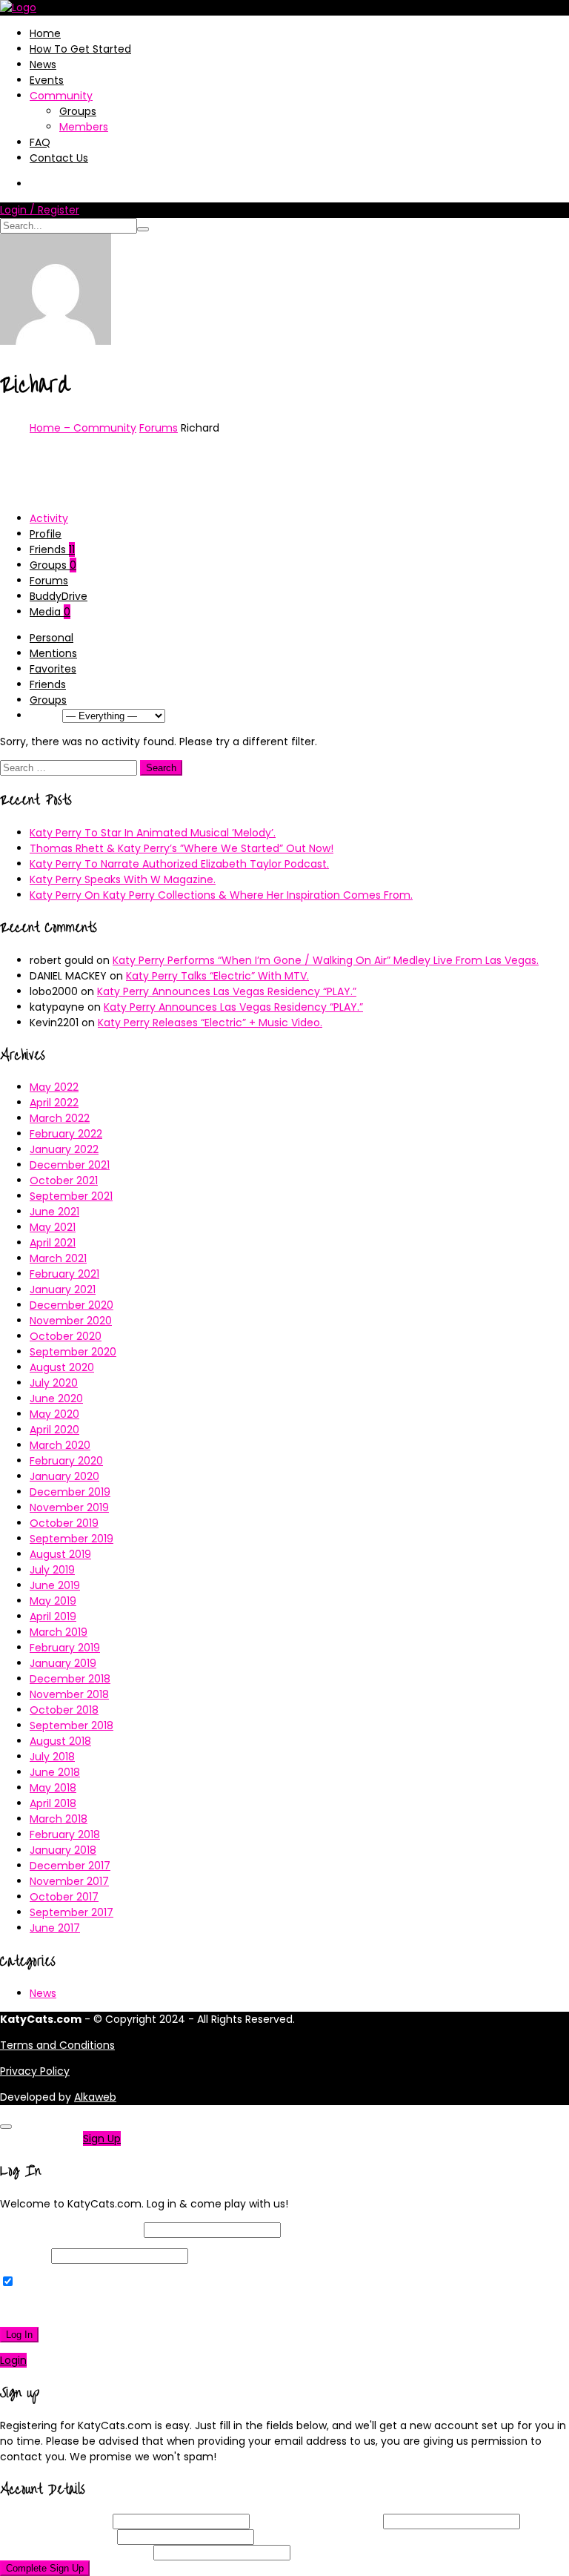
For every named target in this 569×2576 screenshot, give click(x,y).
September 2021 (71, 1196)
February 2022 (66, 1134)
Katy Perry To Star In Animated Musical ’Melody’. (153, 833)
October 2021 (64, 1180)
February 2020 (66, 1461)
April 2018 (53, 1803)
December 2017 (70, 1866)
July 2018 (52, 1757)
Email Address (316, 2521)
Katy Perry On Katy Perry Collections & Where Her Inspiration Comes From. (221, 895)
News (43, 65)
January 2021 (63, 1289)
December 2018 (70, 1679)
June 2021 (54, 1212)
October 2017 (64, 1897)
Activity (49, 518)
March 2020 (60, 1445)
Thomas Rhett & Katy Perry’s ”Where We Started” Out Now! (182, 848)
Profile (46, 534)
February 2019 (65, 1648)
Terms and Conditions (57, 2045)
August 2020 (62, 1367)
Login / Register (40, 210)
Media (50, 612)
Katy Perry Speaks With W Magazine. (123, 879)
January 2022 (64, 1149)
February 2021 (64, 1274)
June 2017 (55, 1928)
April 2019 (53, 1616)
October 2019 (64, 1523)
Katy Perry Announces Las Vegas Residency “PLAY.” (227, 991)
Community (61, 96)
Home (45, 33)
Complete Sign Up (45, 2568)
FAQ (40, 142)
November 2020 (71, 1321)
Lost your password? (58, 2308)
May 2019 (53, 1601)
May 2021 (53, 1227)
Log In (19, 2335)
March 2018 (59, 1819)
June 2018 (55, 1772)
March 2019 (59, 1632)
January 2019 (63, 1663)
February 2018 (65, 1834)
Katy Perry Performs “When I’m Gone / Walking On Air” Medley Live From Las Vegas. (326, 960)
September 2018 (71, 1725)
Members (84, 127)
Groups (78, 111)
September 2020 (73, 1352)
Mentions (53, 653)
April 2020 (54, 1430)
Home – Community (83, 428)
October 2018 (64, 1710)
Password (24, 2256)
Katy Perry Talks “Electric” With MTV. (217, 976)
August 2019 (60, 1554)
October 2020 (66, 1336)
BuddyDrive (59, 596)
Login (13, 2360)
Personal (51, 638)
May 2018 (53, 1788)
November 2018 (69, 1694)
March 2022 (60, 1118)
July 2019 (52, 1570)
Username (55, 2521)
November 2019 (69, 1507)
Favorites (53, 669)
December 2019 (70, 1492)
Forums (159, 428)
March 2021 (58, 1258)
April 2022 (54, 1103)
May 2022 (54, 1087)
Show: (44, 716)
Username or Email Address (70, 2230)
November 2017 (69, 1881)
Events (47, 80)
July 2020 (54, 1383)
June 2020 (56, 1398)
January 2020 (64, 1476)
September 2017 (71, 1912)
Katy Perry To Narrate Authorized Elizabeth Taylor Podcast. (179, 864)
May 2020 (54, 1414)
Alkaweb (95, 2097)
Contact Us (59, 158)
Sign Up (102, 2139)
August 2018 (60, 1741)
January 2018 (63, 1850)
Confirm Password (75, 2552)
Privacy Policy (35, 2071)
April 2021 (53, 1243)
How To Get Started (80, 49)
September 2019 (71, 1539)
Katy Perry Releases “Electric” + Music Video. (210, 1023)
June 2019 (55, 1585)
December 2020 (71, 1305)
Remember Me (55, 2282)
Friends (52, 549)
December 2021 (70, 1165)
